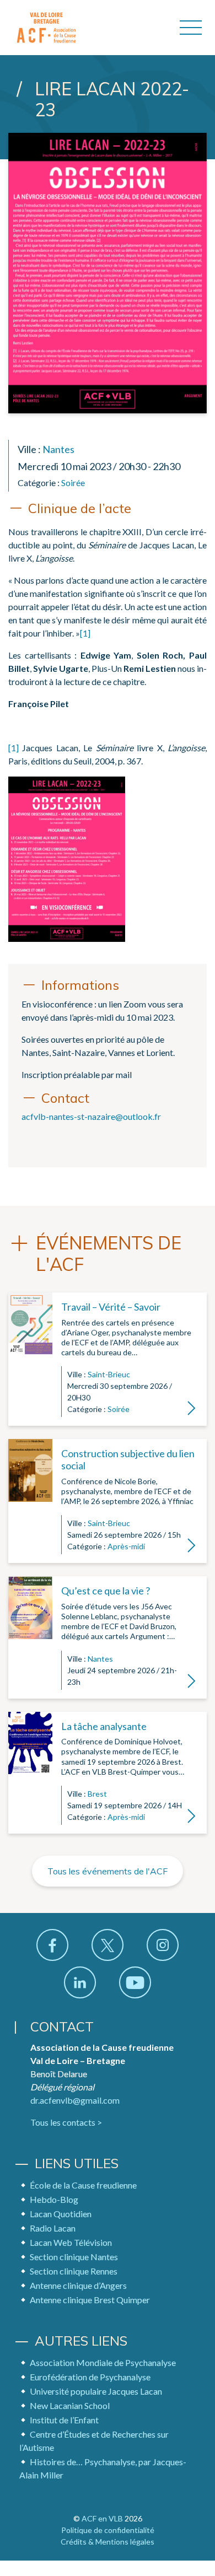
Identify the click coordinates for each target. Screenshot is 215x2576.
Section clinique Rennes (74, 2271)
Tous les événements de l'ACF (108, 1871)
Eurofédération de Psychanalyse (90, 2377)
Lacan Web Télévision (71, 2242)
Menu (191, 28)
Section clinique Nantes (74, 2257)
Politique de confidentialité (108, 2530)
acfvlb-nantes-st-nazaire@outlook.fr (91, 1116)
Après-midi (126, 1546)
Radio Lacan (53, 2228)
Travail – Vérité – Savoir (111, 1307)
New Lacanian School (70, 2405)
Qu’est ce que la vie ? (106, 1591)
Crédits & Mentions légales (108, 2542)
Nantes (58, 449)
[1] (85, 633)
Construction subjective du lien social (128, 1459)
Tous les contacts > (66, 2122)
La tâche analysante (104, 1726)
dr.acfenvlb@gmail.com (75, 2100)
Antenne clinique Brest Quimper (90, 2300)
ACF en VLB (102, 2518)
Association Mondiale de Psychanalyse (103, 2362)
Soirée (73, 483)
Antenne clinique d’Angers (78, 2285)
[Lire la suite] (30, 1359)
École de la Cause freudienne (83, 2185)
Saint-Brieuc (109, 1374)
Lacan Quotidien (61, 2214)
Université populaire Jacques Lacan (96, 2391)
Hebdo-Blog (54, 2199)
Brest (97, 1794)
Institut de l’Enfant (64, 2420)
